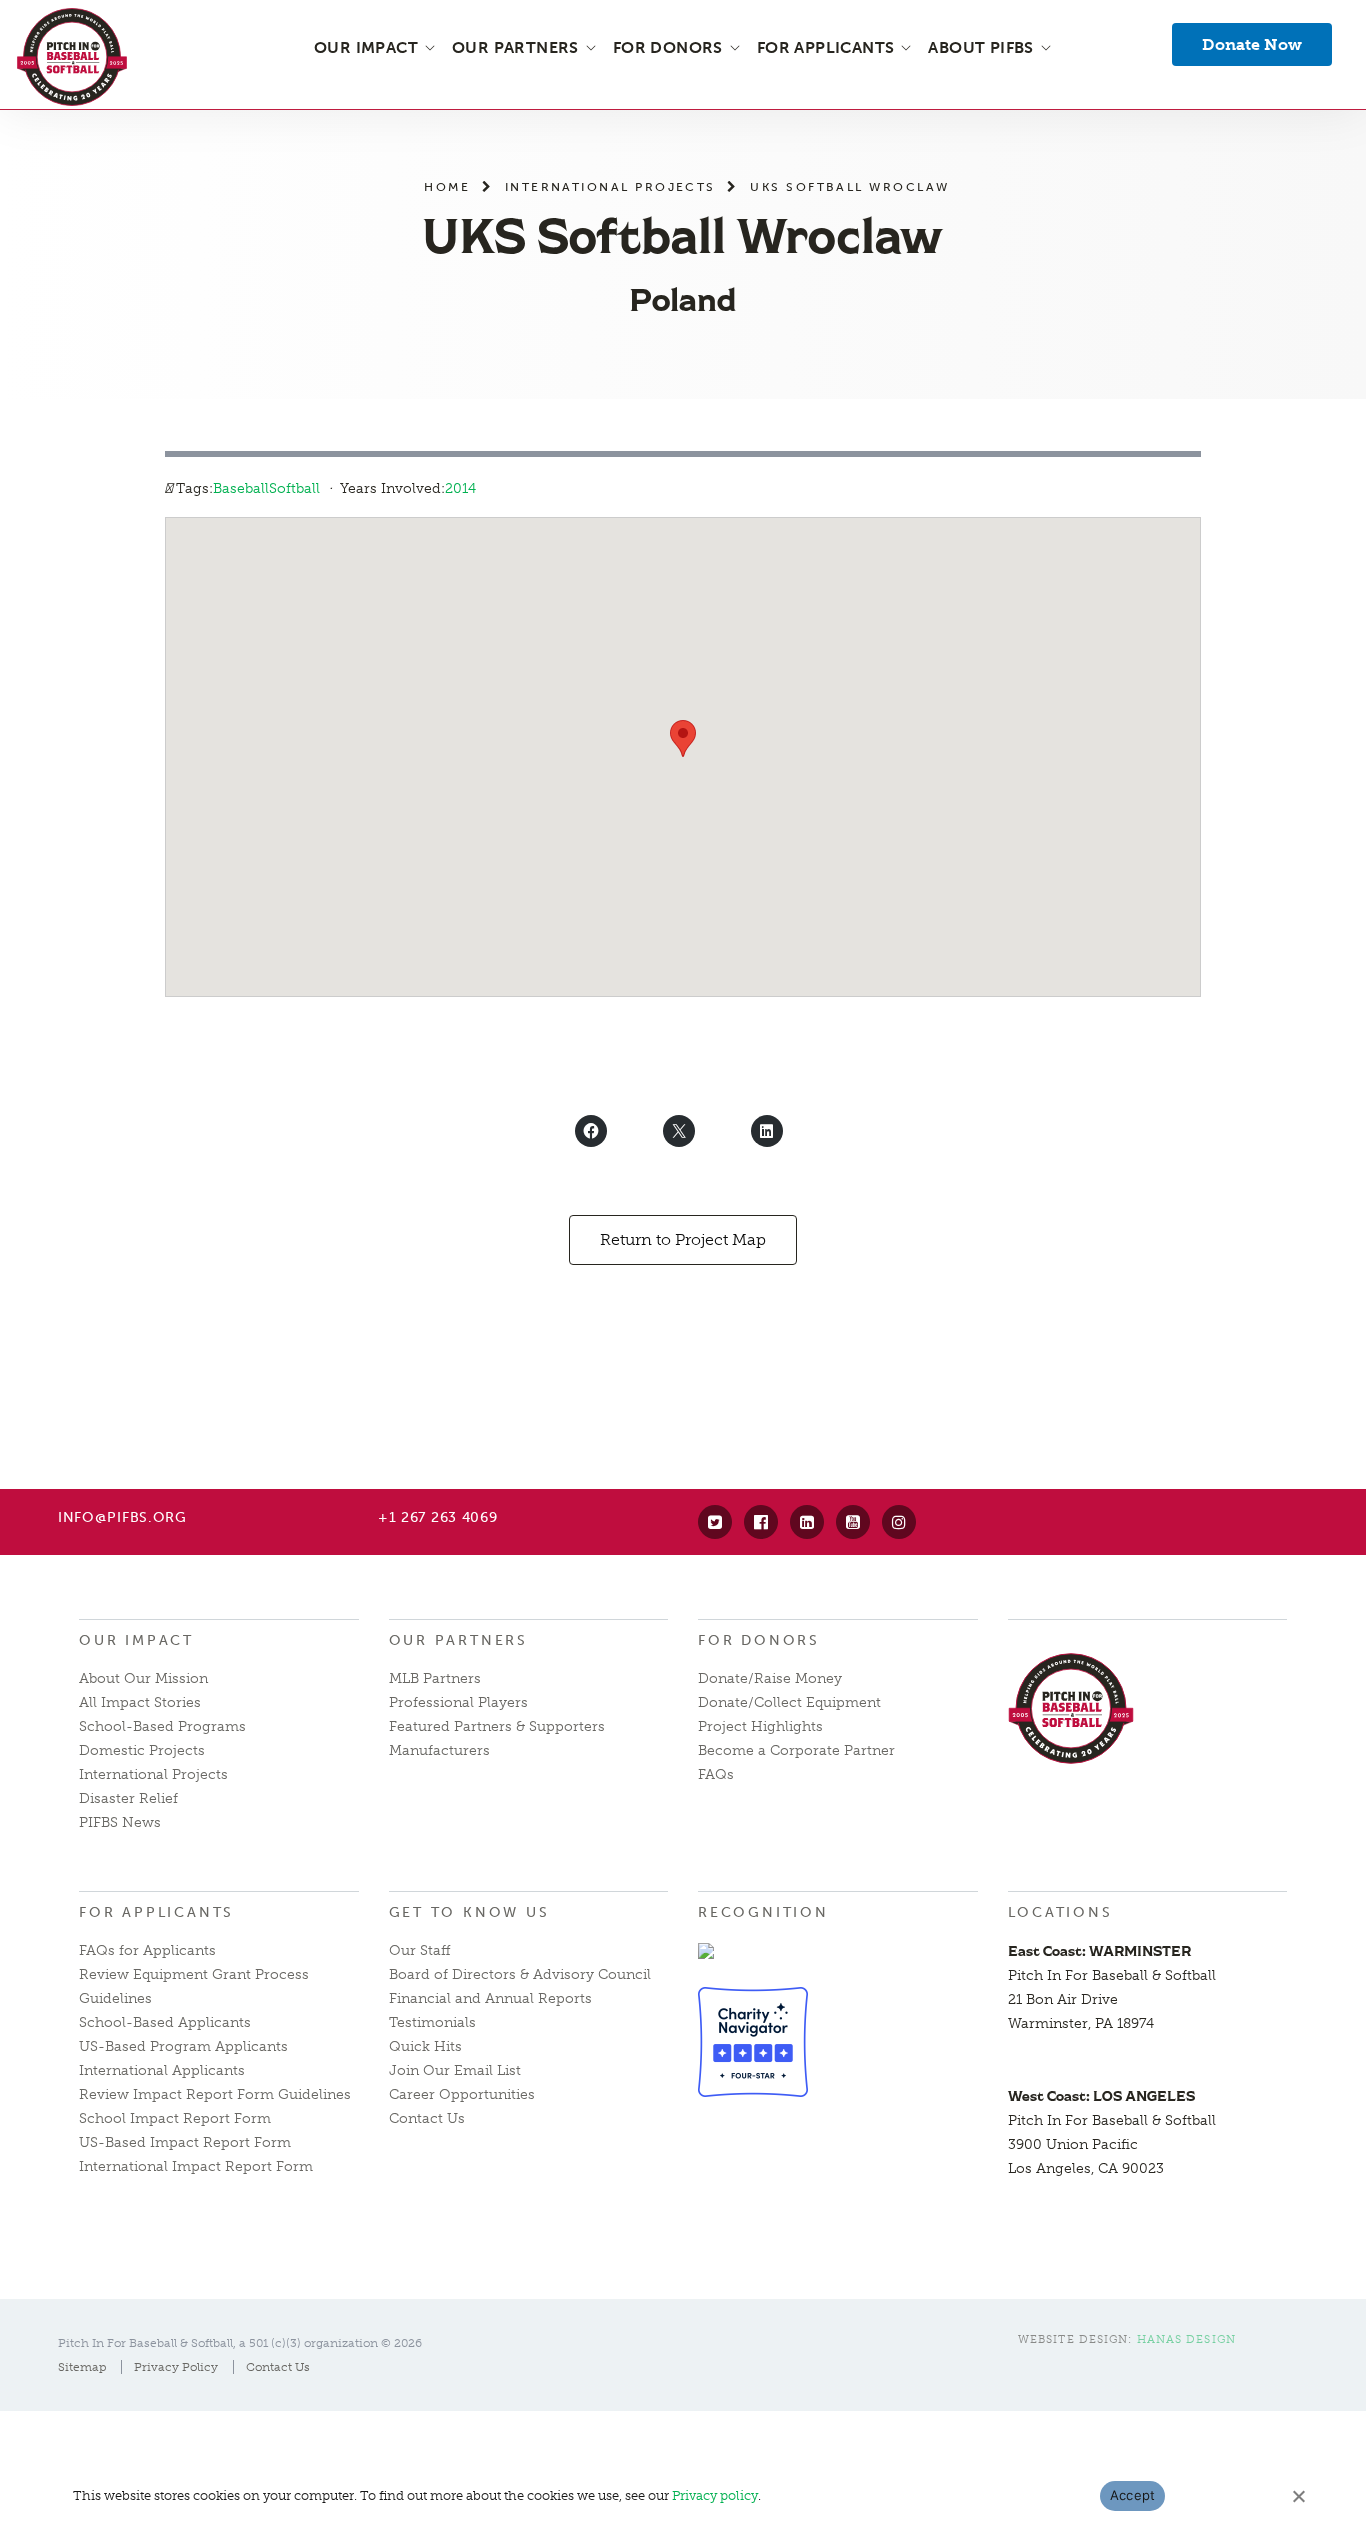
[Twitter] (715, 1522)
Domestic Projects (142, 1750)
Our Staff (420, 1950)
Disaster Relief (128, 1798)
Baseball (241, 488)
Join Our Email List (455, 2070)
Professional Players (458, 1702)
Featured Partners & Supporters (497, 1726)
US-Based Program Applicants (183, 2046)
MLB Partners (435, 1678)
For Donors (759, 1640)
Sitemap (82, 2367)
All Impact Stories (140, 1702)
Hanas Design (1186, 2339)
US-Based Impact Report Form (185, 2142)
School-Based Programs (162, 1726)
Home (447, 186)
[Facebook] (761, 1522)
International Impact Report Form (196, 2166)
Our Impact (136, 1640)
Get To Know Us (469, 1912)
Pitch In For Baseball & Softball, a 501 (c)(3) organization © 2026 (240, 2343)
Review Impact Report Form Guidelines (215, 2094)
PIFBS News (120, 1822)
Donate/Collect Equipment (789, 1702)
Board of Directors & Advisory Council (520, 1974)
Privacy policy (715, 2495)
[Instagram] (899, 1522)
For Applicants (156, 1912)
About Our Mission (143, 1678)
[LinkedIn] (807, 1522)
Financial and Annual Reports (490, 1998)
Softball (294, 488)
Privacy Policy (176, 2367)
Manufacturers (439, 1750)
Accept (1133, 2495)
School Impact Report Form (175, 2118)
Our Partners (459, 1640)
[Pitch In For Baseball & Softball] (72, 57)
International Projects (610, 186)
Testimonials (432, 2022)
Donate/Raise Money (770, 1678)
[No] (1298, 2496)
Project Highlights (760, 1726)
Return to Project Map (683, 1239)
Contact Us (427, 2118)
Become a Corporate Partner (796, 1750)
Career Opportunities (462, 2094)
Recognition (763, 1912)
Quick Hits (425, 2046)
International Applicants (162, 2070)
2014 (460, 488)
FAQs (716, 1774)
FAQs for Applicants (147, 1950)
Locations (1060, 1912)
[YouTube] (853, 1522)
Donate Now (1252, 44)
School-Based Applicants (165, 2022)
